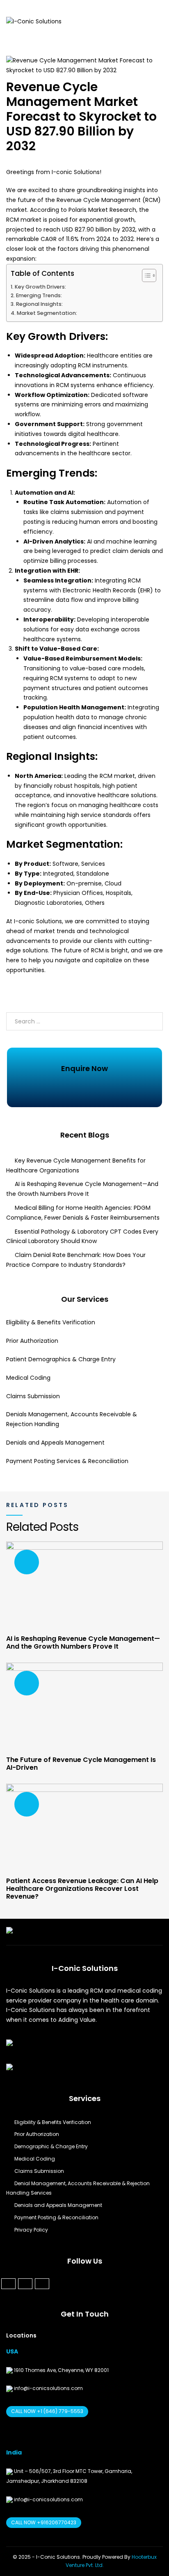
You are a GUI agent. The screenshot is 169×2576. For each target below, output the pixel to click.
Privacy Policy (31, 2230)
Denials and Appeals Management (55, 1443)
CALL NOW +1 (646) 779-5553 (47, 2411)
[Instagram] (42, 2284)
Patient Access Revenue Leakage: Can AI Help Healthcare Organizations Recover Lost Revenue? (82, 1889)
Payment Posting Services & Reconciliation (67, 1461)
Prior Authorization (32, 1341)
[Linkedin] (25, 2284)
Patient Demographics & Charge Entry (61, 1359)
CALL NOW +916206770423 (44, 2522)
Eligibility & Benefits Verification (51, 1322)
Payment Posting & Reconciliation (56, 2217)
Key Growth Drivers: (40, 287)
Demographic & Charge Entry (51, 2146)
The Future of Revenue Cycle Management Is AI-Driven (81, 1764)
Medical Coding (30, 1378)
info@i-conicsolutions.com (48, 2388)
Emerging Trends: (39, 295)
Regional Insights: (39, 304)
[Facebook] (8, 2284)
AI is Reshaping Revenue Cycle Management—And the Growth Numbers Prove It (83, 1642)
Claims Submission (33, 1396)
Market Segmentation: (47, 313)
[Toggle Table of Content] (145, 275)
